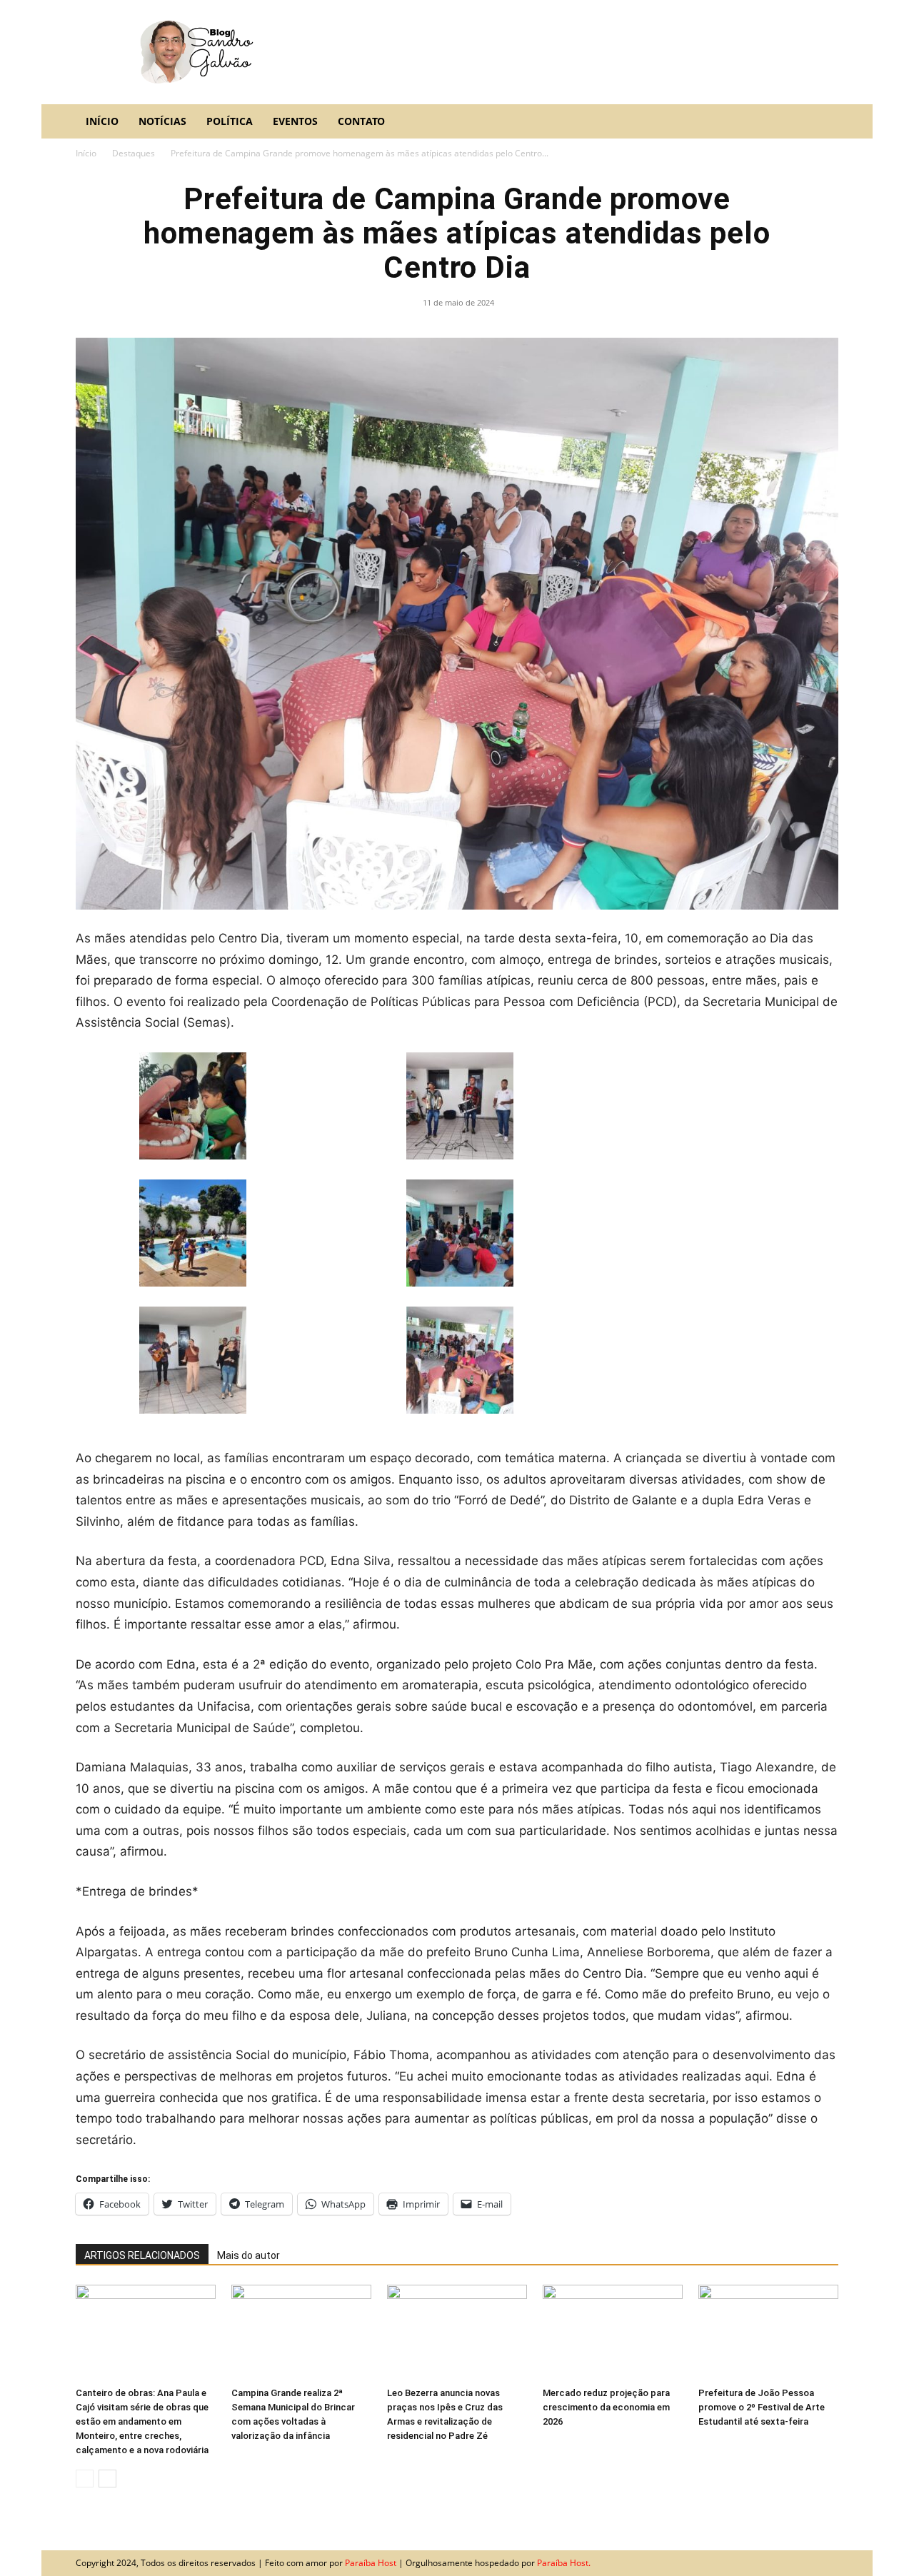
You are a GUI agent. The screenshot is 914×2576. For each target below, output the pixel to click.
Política (230, 121)
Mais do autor (248, 2255)
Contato (361, 121)
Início (102, 121)
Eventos (295, 121)
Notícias (162, 121)
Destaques (134, 153)
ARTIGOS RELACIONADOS (142, 2255)
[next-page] (107, 2479)
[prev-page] (85, 2479)
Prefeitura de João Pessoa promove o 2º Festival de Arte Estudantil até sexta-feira (762, 2407)
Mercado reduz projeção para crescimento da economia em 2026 (606, 2407)
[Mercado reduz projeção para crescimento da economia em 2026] (613, 2333)
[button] (821, 122)
